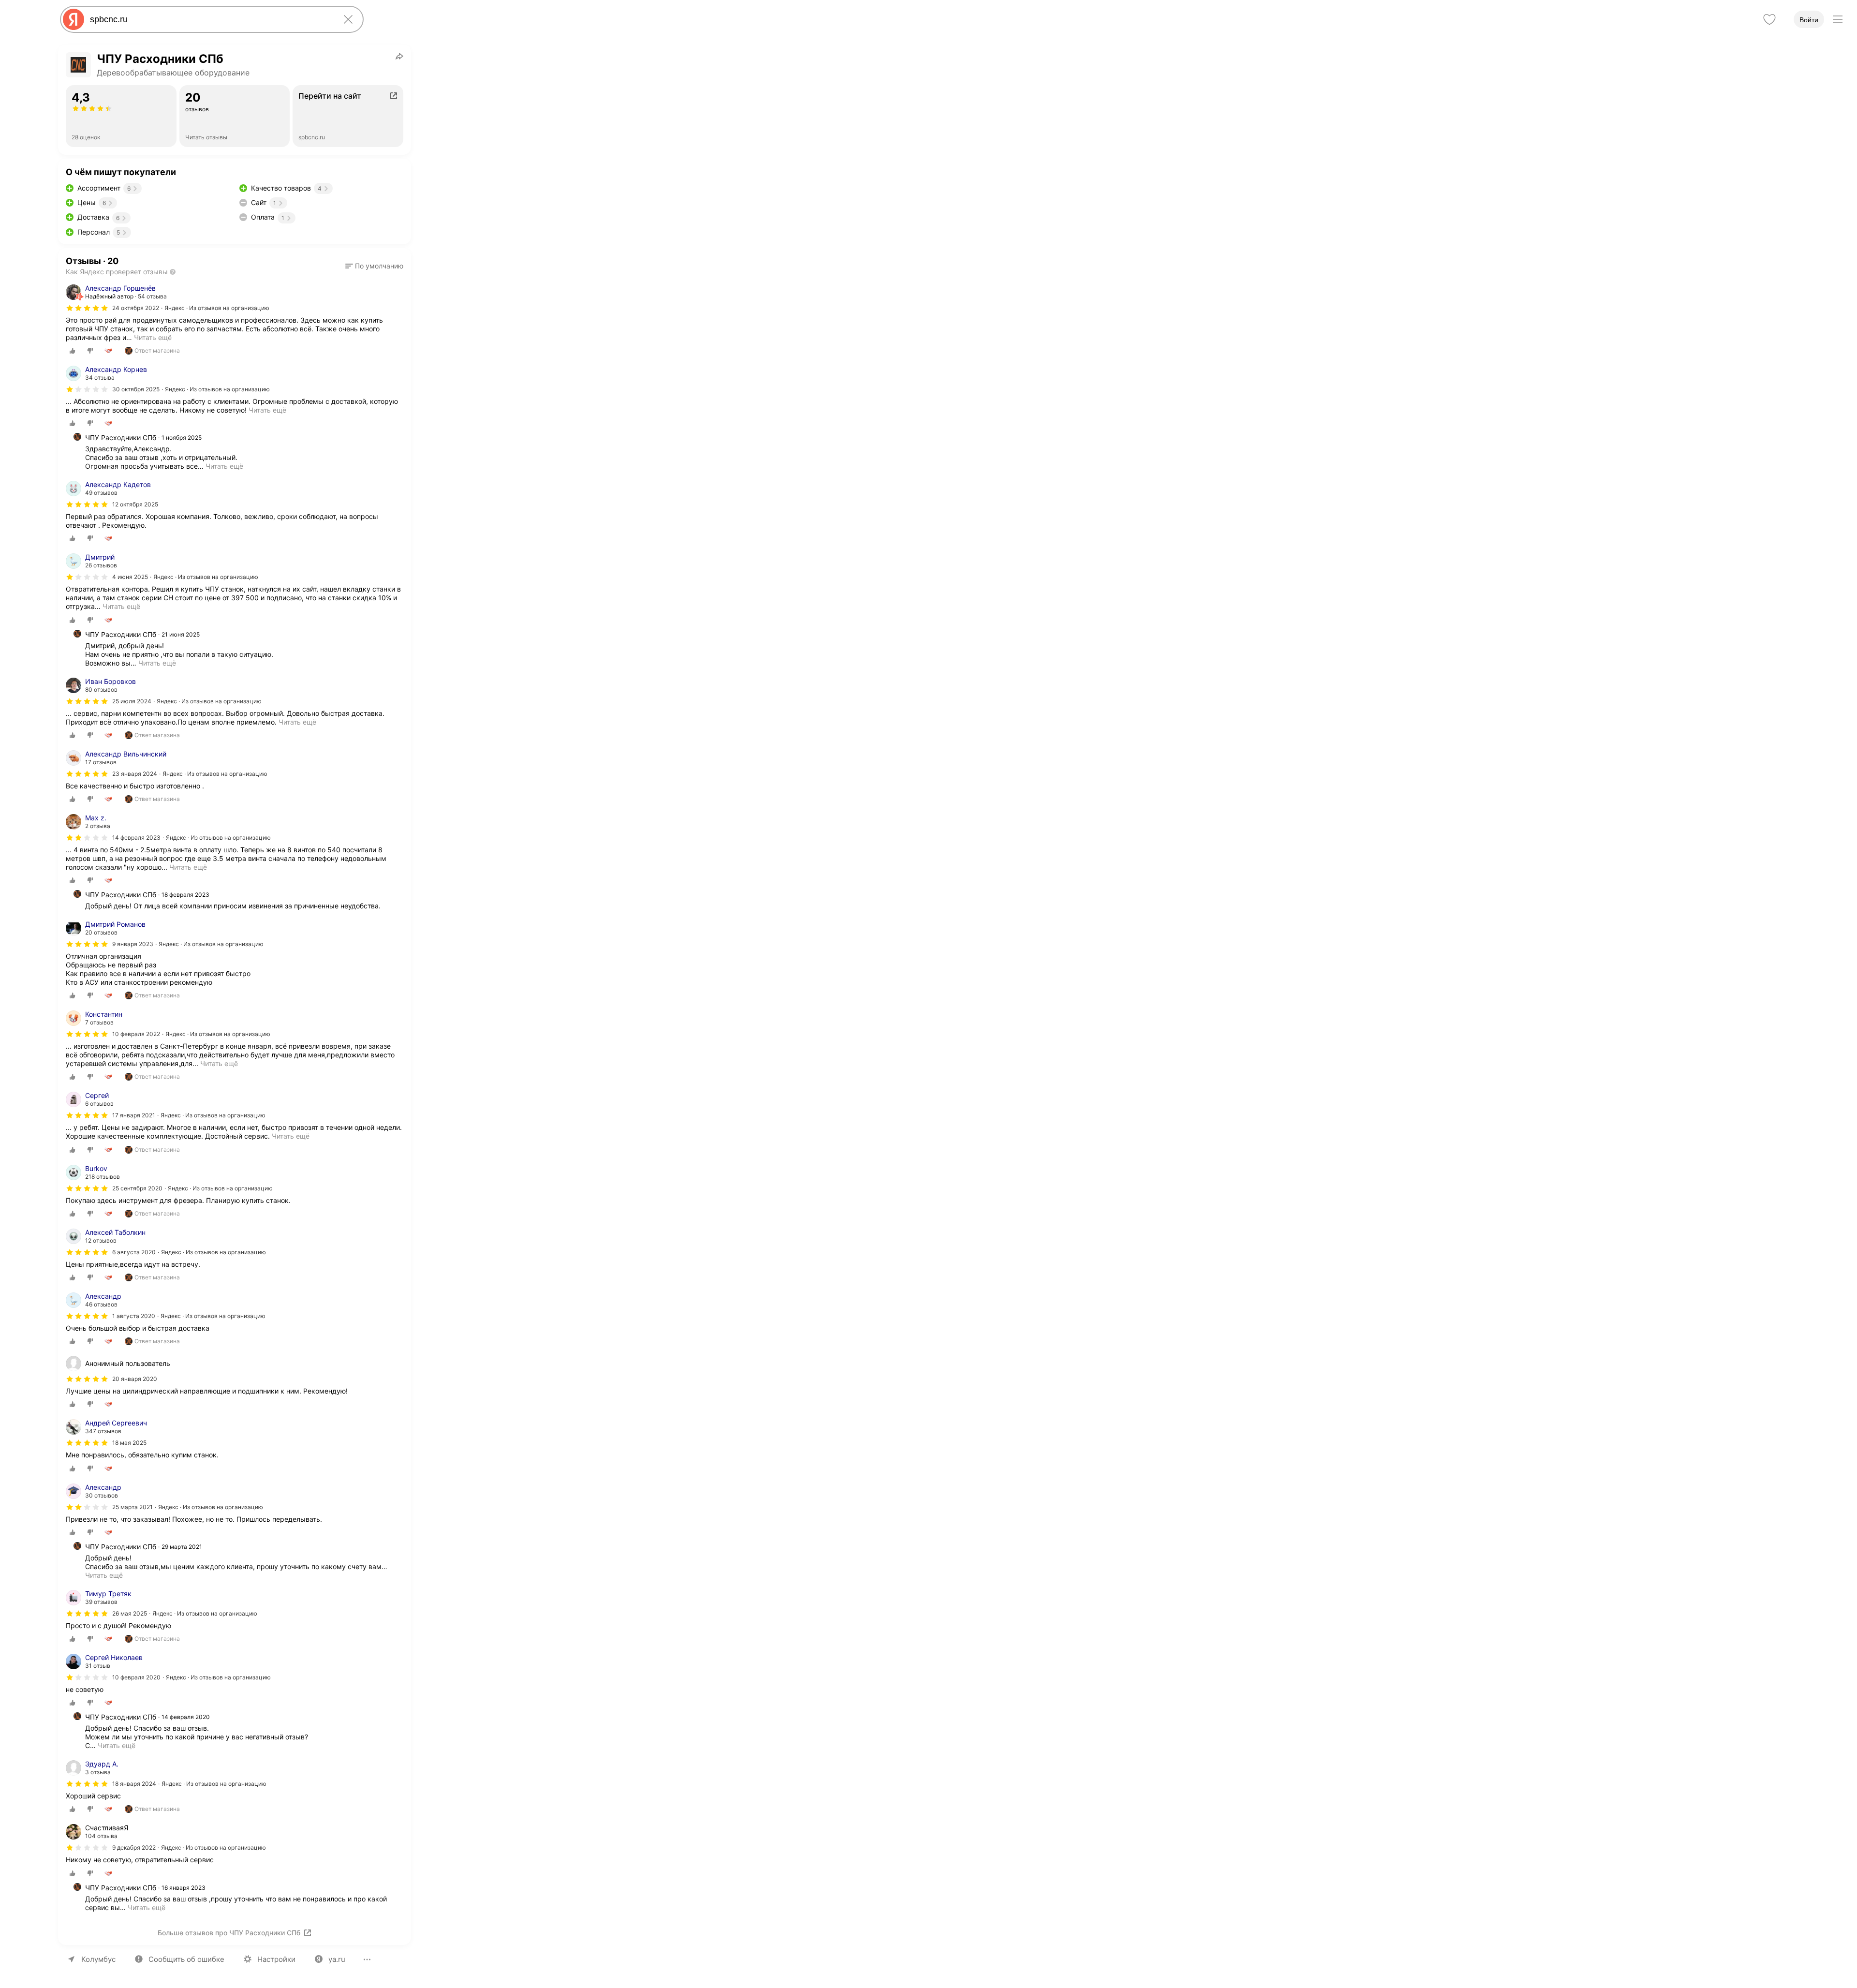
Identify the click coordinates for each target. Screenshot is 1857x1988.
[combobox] (210, 19)
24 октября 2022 (136, 308)
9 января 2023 (133, 944)
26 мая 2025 (130, 1613)
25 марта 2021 (133, 1507)
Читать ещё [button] (153, 337)
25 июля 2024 (132, 701)
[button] (374, 266)
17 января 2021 (134, 1115)
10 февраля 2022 (136, 1034)
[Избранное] (1769, 19)
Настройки (276, 1959)
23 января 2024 (135, 774)
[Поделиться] (399, 56)
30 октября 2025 (136, 389)
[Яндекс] (74, 19)
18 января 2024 (134, 1784)
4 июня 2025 (130, 577)
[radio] (73, 351)
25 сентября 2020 (137, 1188)
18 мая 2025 (129, 1443)
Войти (1809, 20)
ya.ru (337, 1959)
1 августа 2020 (134, 1316)
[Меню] (1838, 19)
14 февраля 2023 (136, 838)
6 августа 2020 (134, 1252)
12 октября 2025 (135, 504)
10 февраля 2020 (136, 1677)
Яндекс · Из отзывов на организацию (217, 308)
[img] (87, 308)
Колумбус (98, 1959)
